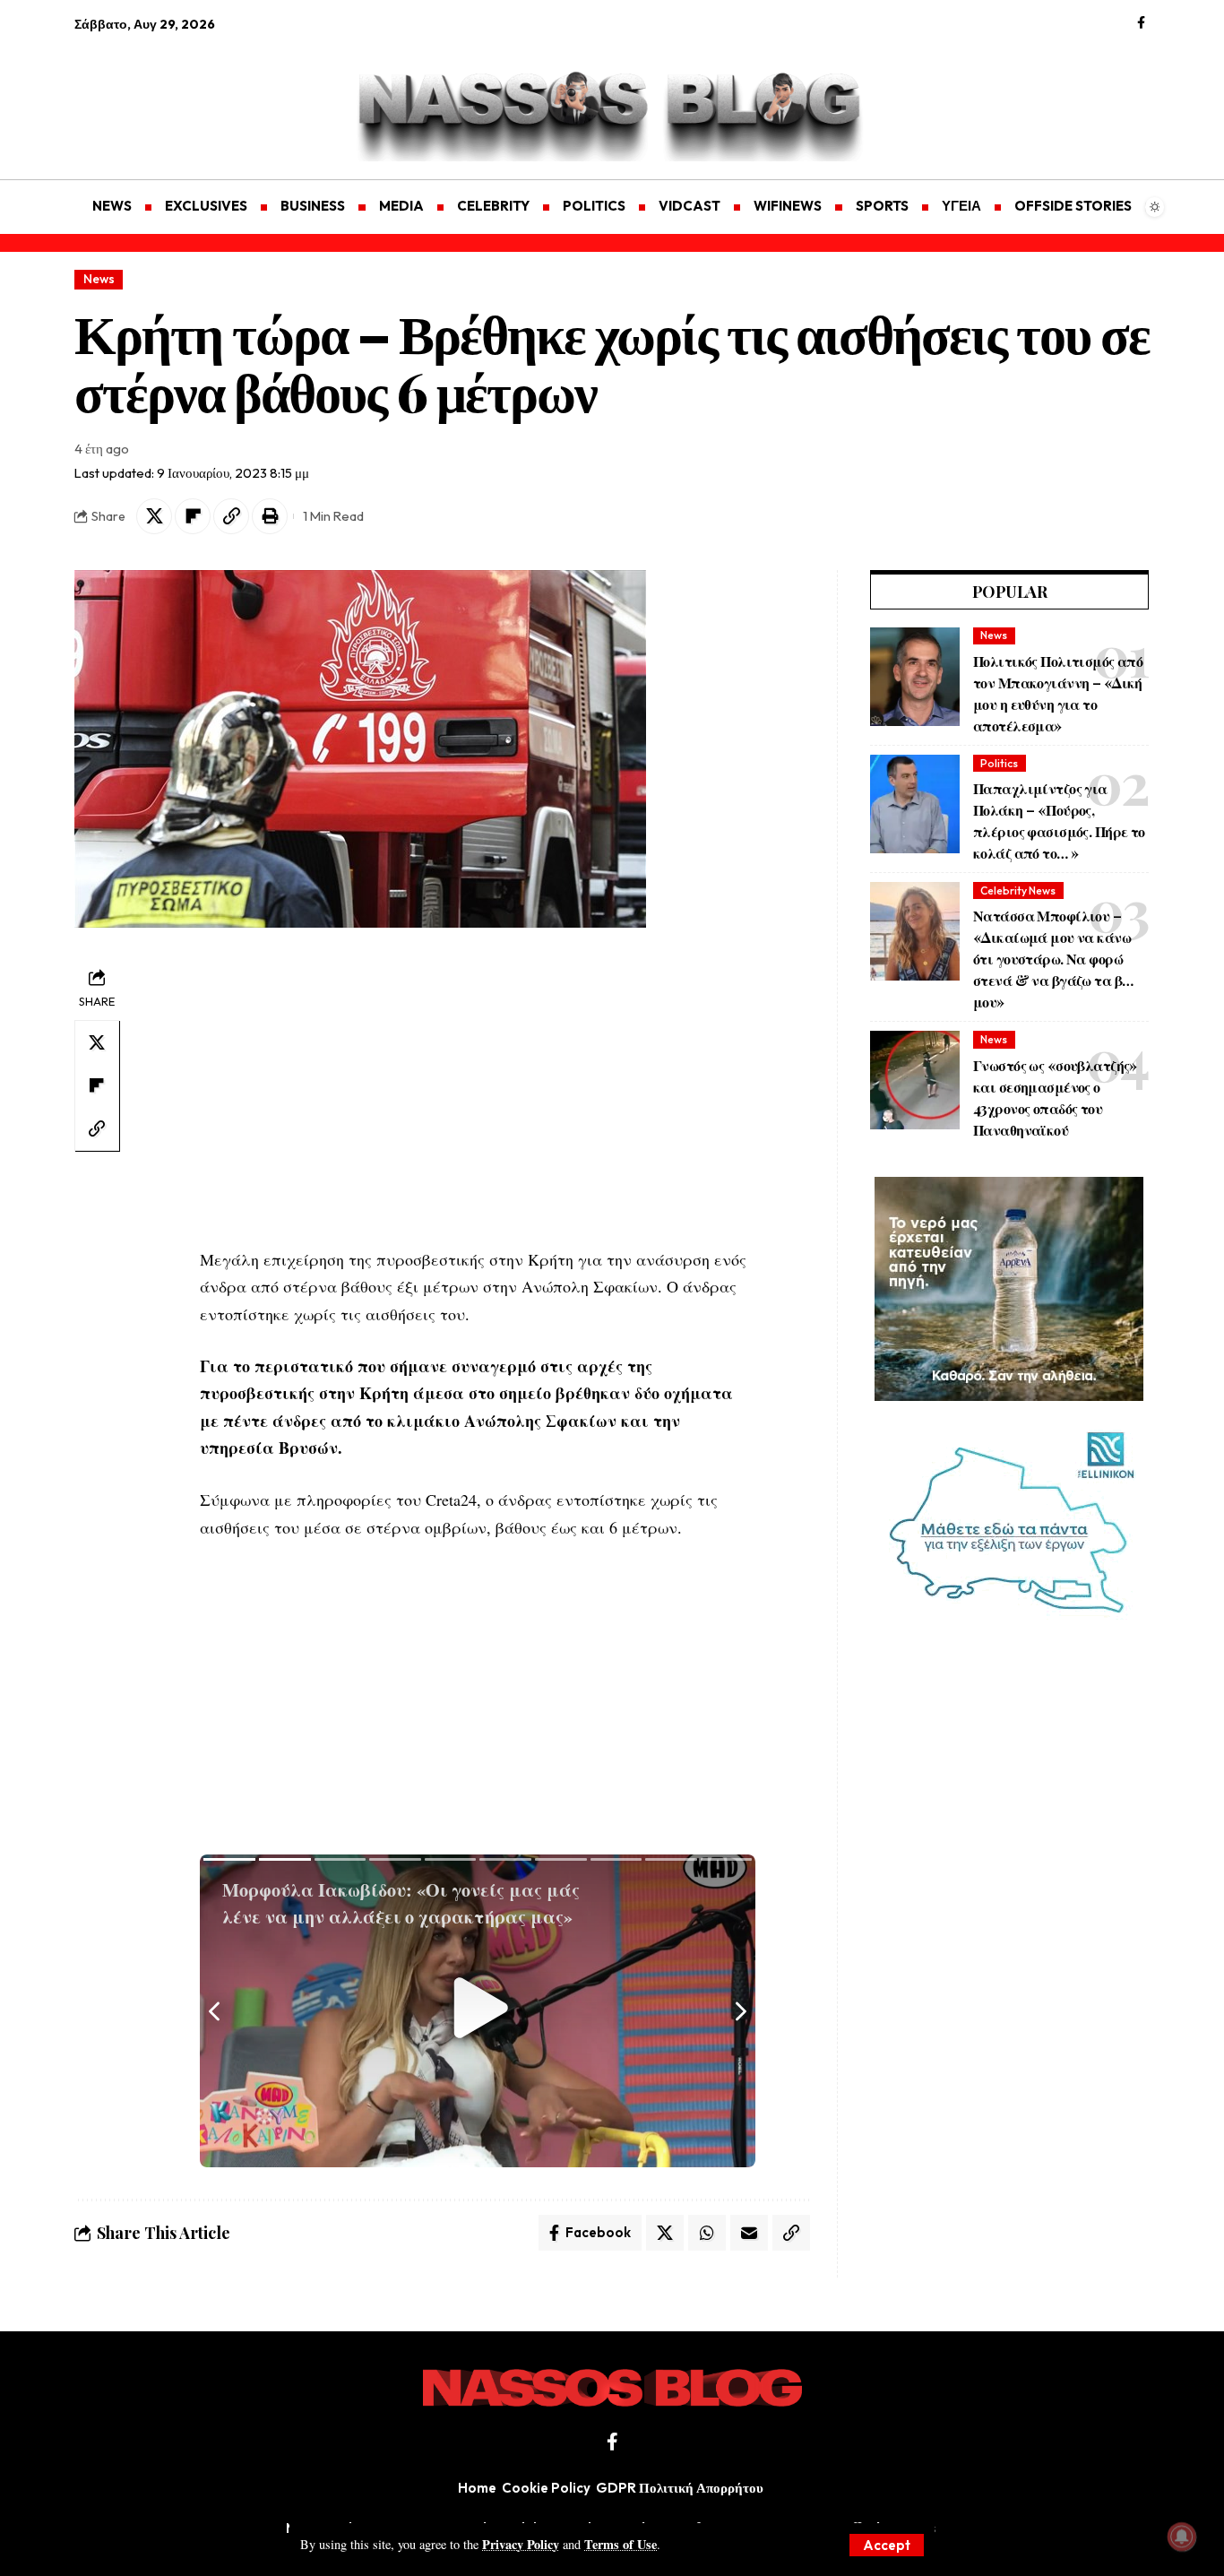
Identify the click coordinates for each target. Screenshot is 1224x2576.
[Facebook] (1141, 23)
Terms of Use (621, 2544)
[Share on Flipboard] (193, 516)
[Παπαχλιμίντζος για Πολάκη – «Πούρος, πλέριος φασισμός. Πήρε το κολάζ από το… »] (915, 804)
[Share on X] (154, 516)
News (99, 279)
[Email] (749, 2233)
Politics (999, 763)
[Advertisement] (159, 95)
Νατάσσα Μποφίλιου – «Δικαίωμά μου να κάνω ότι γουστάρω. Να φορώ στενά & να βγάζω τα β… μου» (1053, 959)
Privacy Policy (521, 2544)
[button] (887, 2545)
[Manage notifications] (1182, 2537)
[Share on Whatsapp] (707, 2233)
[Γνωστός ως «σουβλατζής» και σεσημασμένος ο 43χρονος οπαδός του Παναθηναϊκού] (915, 1080)
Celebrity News (1018, 890)
